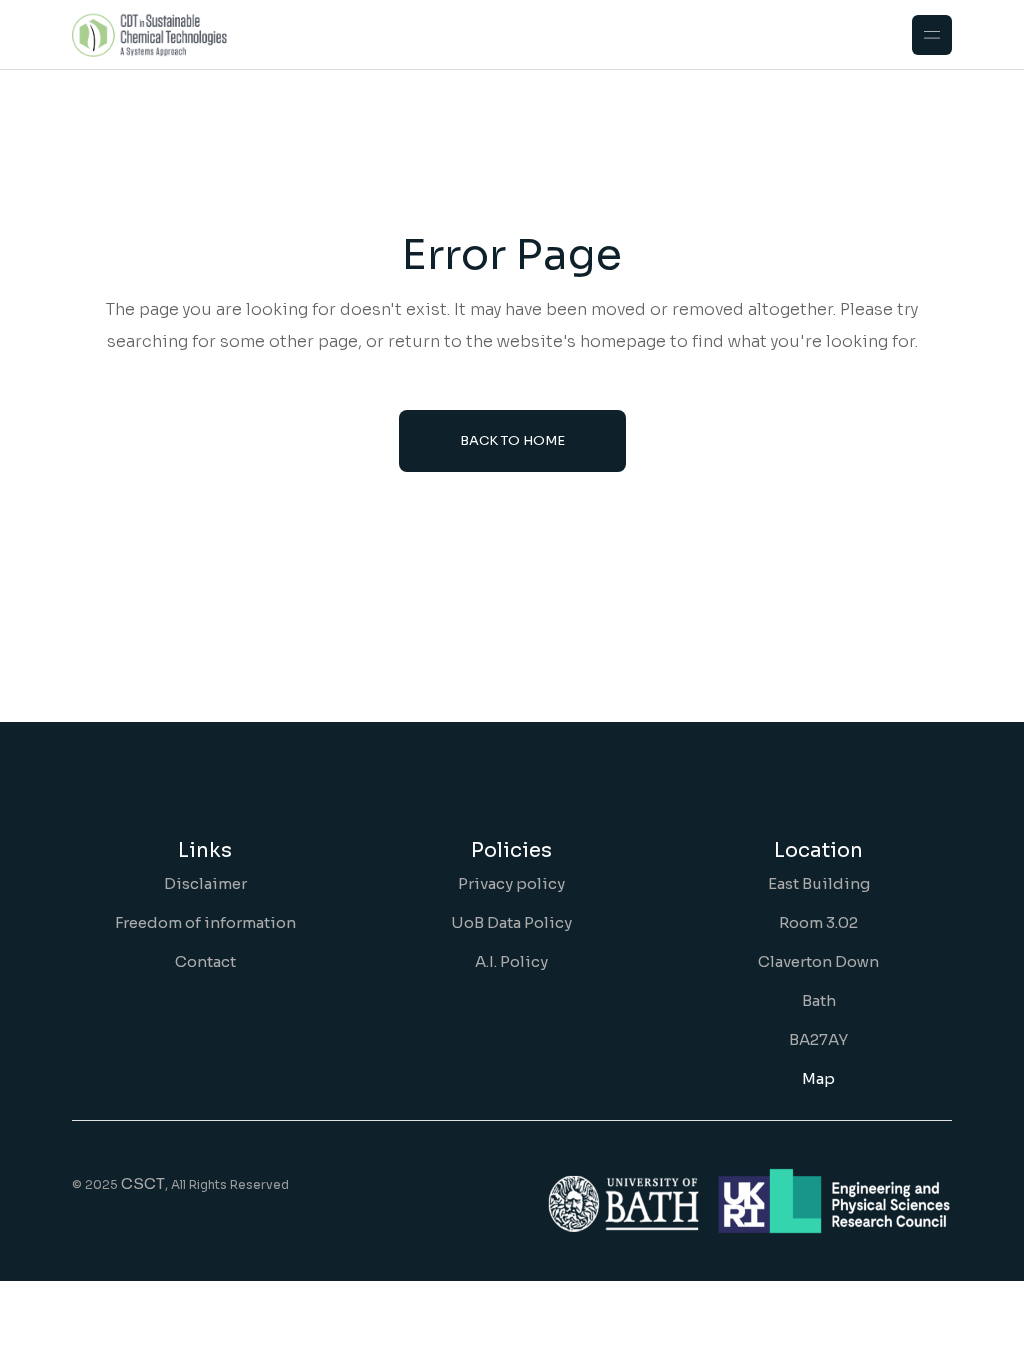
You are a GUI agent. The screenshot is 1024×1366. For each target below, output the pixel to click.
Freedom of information (205, 922)
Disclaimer (205, 883)
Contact (205, 961)
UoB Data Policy (511, 922)
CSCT (143, 1183)
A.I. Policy (511, 961)
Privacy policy (511, 883)
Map (818, 1078)
